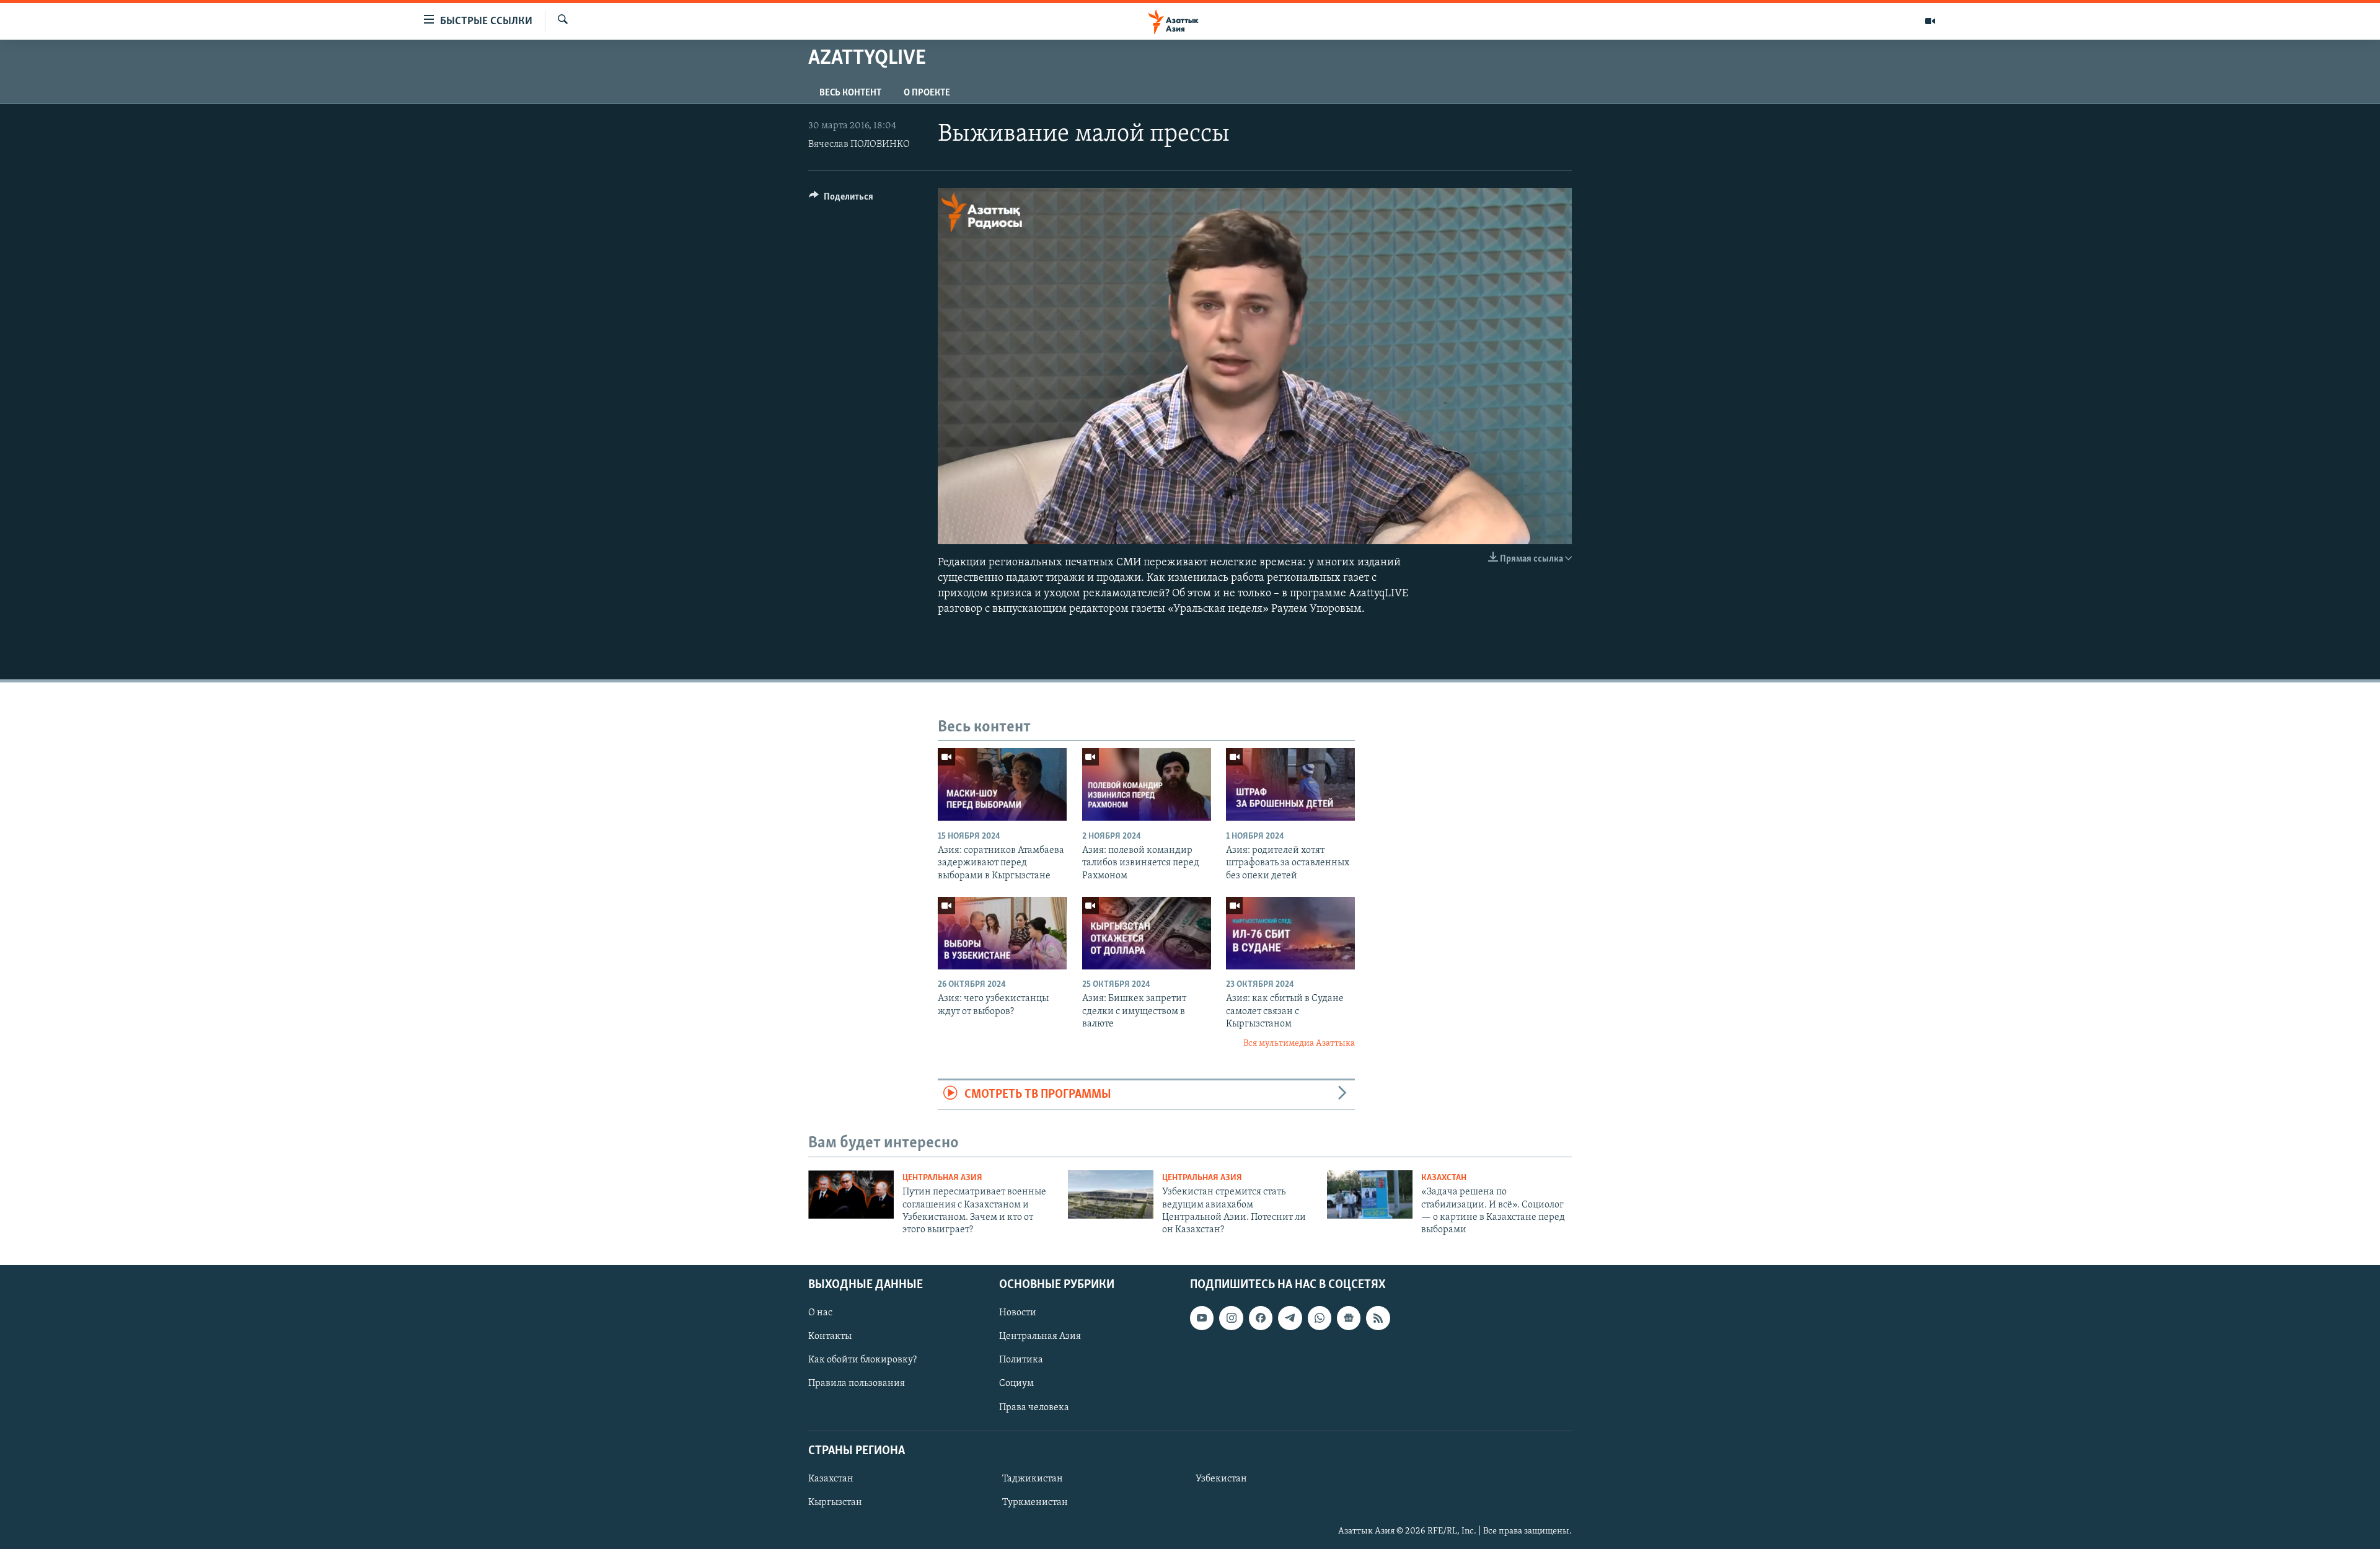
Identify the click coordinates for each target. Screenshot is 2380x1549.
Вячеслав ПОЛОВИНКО (859, 144)
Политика (1021, 1360)
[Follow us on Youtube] (1202, 1318)
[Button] (841, 200)
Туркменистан (1035, 1503)
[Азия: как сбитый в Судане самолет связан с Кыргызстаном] (1290, 933)
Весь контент (850, 93)
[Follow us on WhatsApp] (1320, 1318)
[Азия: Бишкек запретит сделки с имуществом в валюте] (1147, 933)
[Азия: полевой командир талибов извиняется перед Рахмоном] (1147, 784)
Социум (1016, 1384)
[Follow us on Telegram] (1290, 1318)
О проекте (927, 93)
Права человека (1034, 1407)
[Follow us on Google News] (1349, 1318)
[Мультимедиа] (1930, 21)
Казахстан (1444, 1178)
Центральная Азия (942, 1178)
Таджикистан (1033, 1479)
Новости (1018, 1313)
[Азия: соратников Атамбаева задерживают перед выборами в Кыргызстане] (1002, 784)
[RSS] (1378, 1318)
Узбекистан (1221, 1479)
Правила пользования (857, 1384)
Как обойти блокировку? (862, 1360)
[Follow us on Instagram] (1231, 1318)
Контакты (830, 1336)
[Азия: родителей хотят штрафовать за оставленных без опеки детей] (1290, 784)
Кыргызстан (835, 1503)
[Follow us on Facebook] (1261, 1318)
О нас (820, 1313)
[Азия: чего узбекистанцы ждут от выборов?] (1002, 933)
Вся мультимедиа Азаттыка (1299, 1044)
